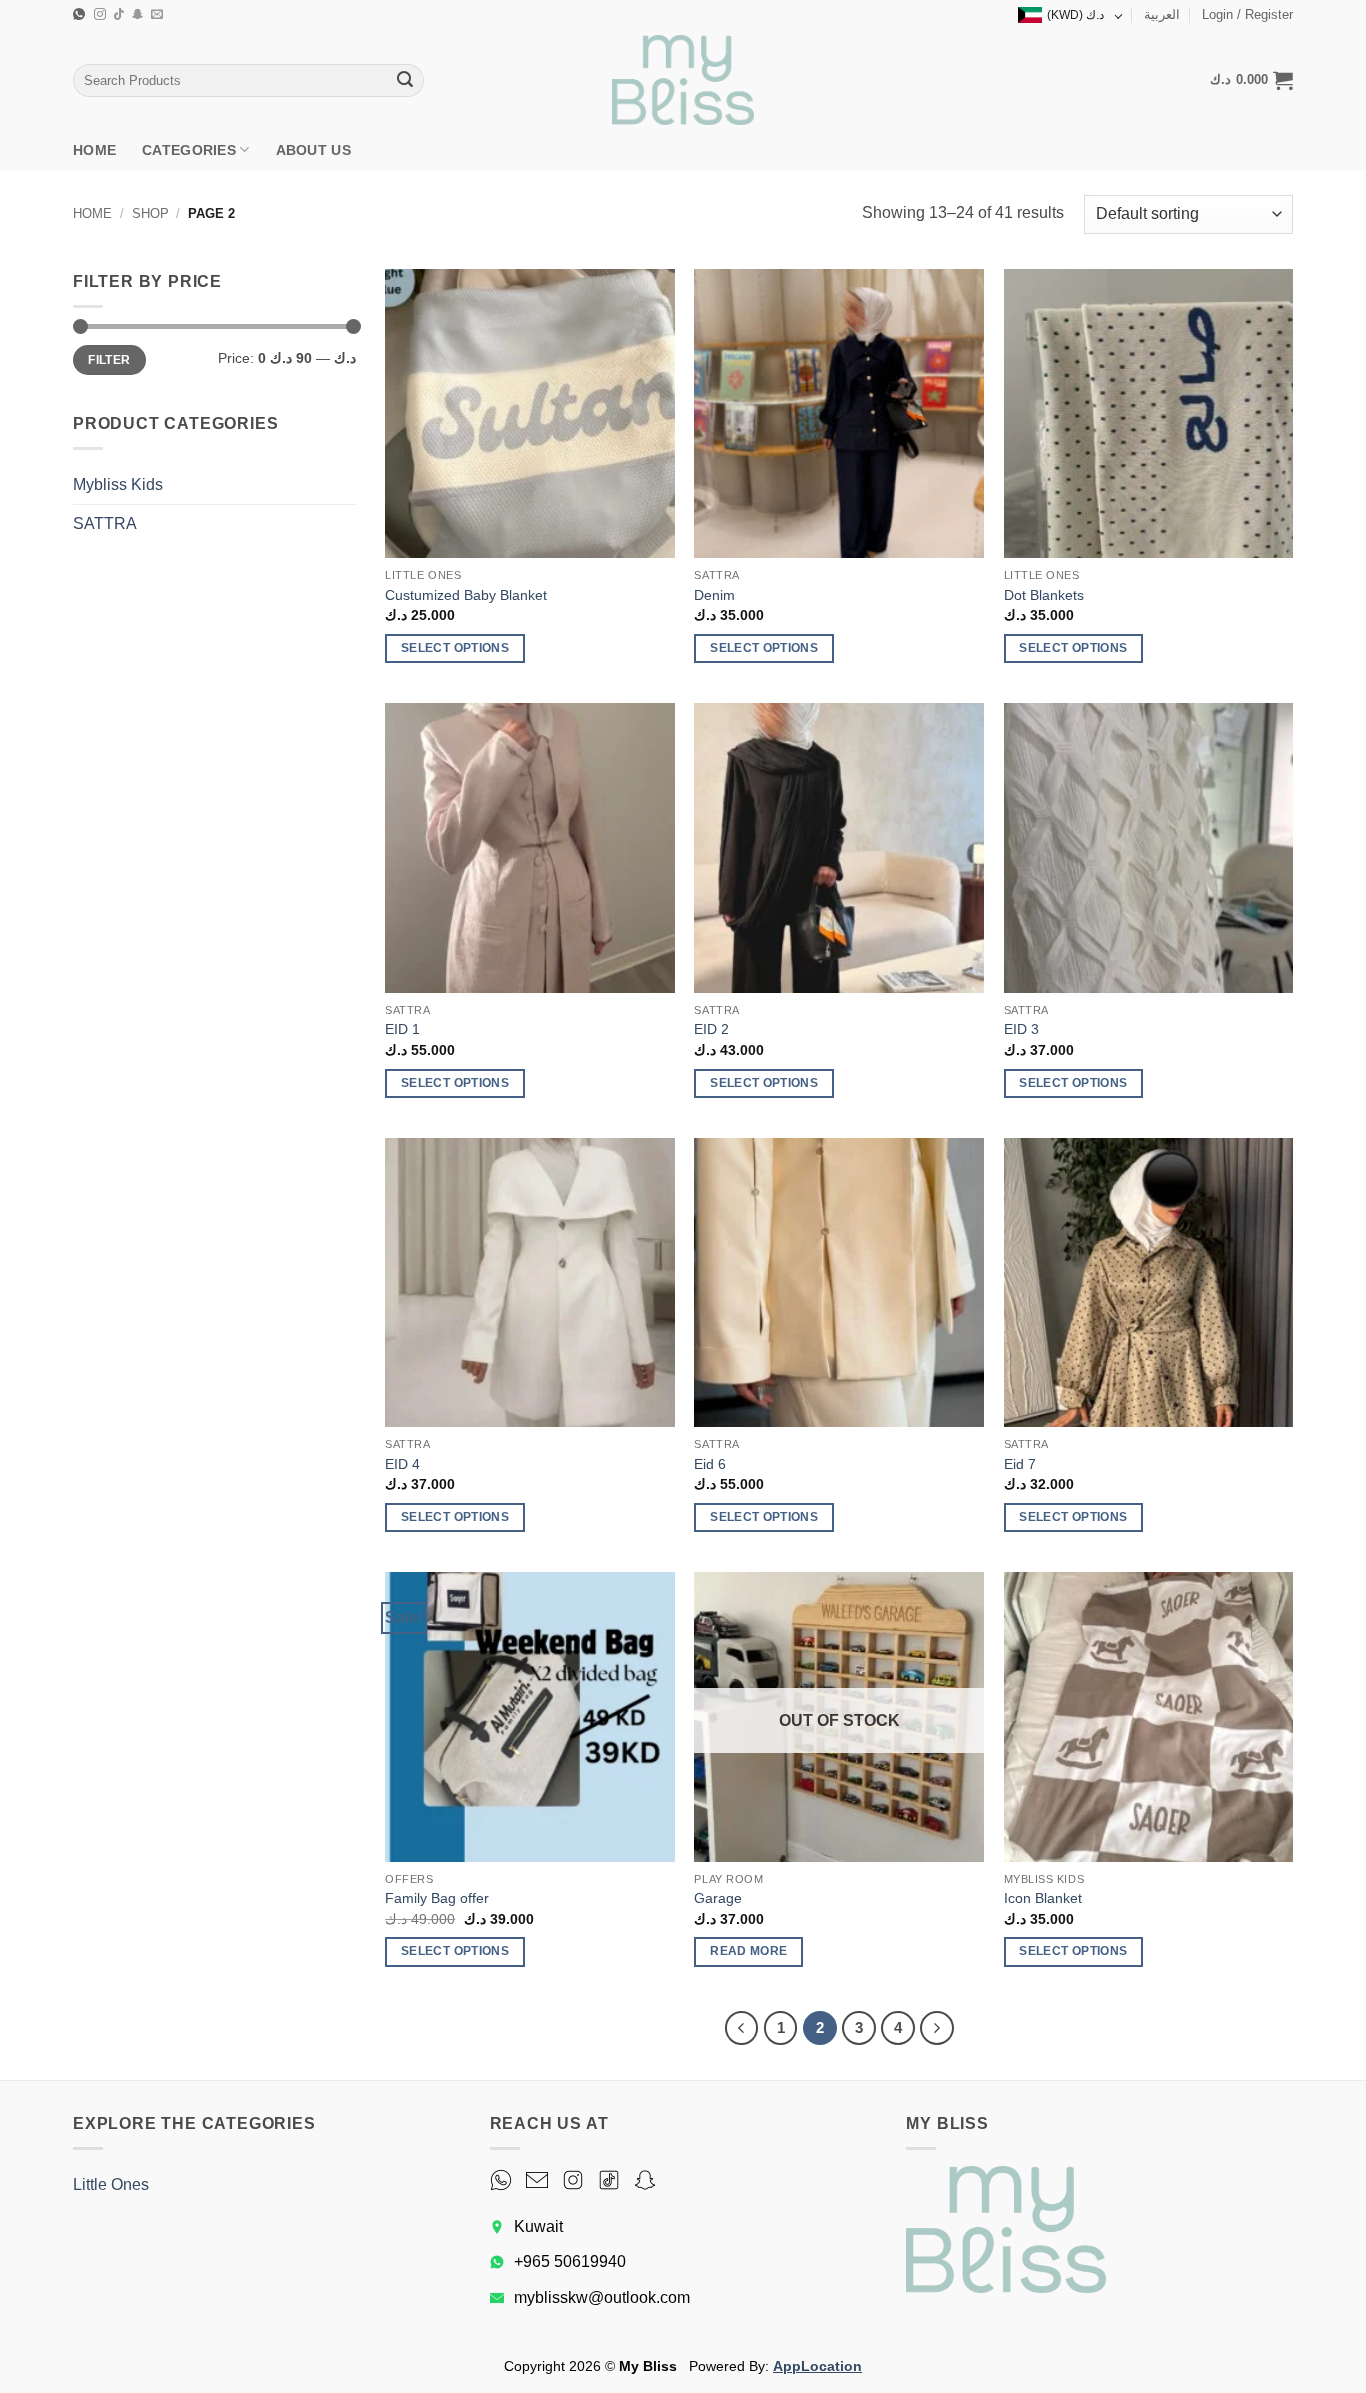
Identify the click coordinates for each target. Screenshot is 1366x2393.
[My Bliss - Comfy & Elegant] (683, 80)
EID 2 (711, 1029)
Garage (718, 1898)
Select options (455, 648)
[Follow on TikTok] (119, 15)
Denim (714, 595)
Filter (109, 360)
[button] (1247, 15)
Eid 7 (1020, 1464)
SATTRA (105, 523)
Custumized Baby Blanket (466, 595)
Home (94, 150)
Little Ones (111, 2184)
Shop (150, 213)
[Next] (937, 2028)
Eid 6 (710, 1464)
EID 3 (1021, 1029)
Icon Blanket (1043, 1898)
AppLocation (817, 2366)
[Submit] (405, 81)
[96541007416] (81, 14)
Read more (748, 1951)
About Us (313, 150)
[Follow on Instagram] (100, 15)
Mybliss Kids (118, 484)
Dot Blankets (1044, 595)
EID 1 (402, 1029)
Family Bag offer (437, 1898)
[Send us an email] (157, 15)
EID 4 (402, 1464)
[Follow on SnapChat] (138, 15)
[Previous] (742, 2028)
